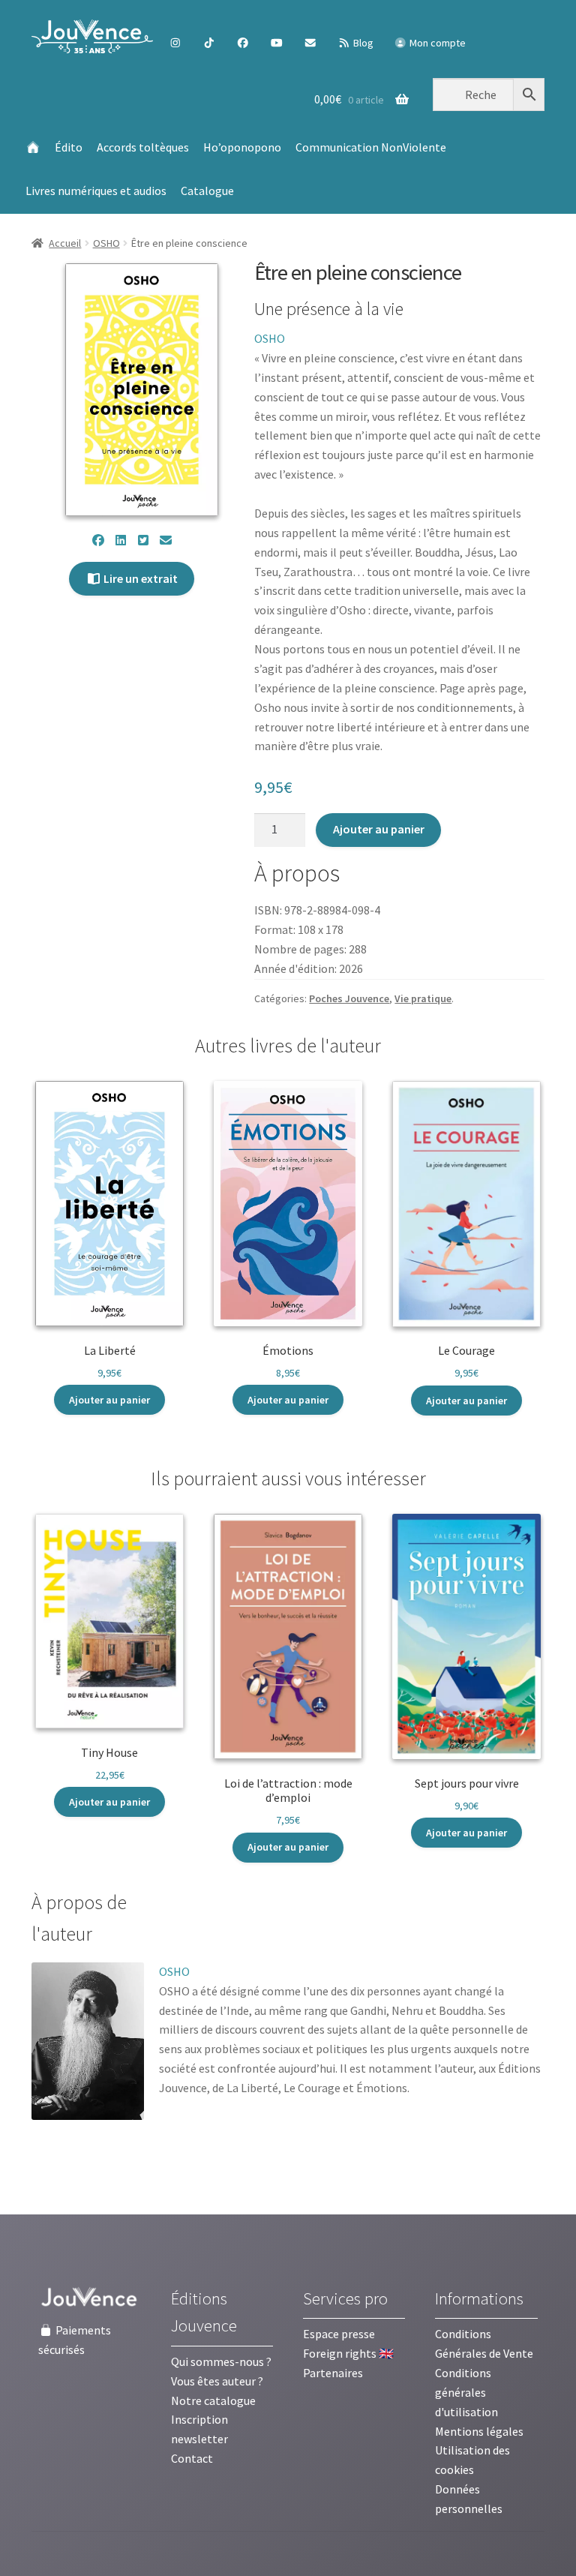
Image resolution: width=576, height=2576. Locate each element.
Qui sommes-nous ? (221, 2361)
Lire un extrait (139, 578)
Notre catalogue (213, 2400)
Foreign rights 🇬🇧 (348, 2353)
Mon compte (436, 43)
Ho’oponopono (242, 147)
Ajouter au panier (379, 829)
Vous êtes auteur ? (217, 2381)
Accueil (65, 243)
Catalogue (207, 191)
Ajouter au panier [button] (109, 1400)
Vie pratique (423, 998)
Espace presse (339, 2334)
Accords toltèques (143, 147)
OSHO (106, 243)
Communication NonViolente (371, 147)
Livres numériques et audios (96, 191)
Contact (192, 2458)
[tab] (103, 1919)
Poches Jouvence (349, 998)
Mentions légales (479, 2431)
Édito (69, 147)
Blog (362, 43)
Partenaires (333, 2373)
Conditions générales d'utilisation (466, 2392)
